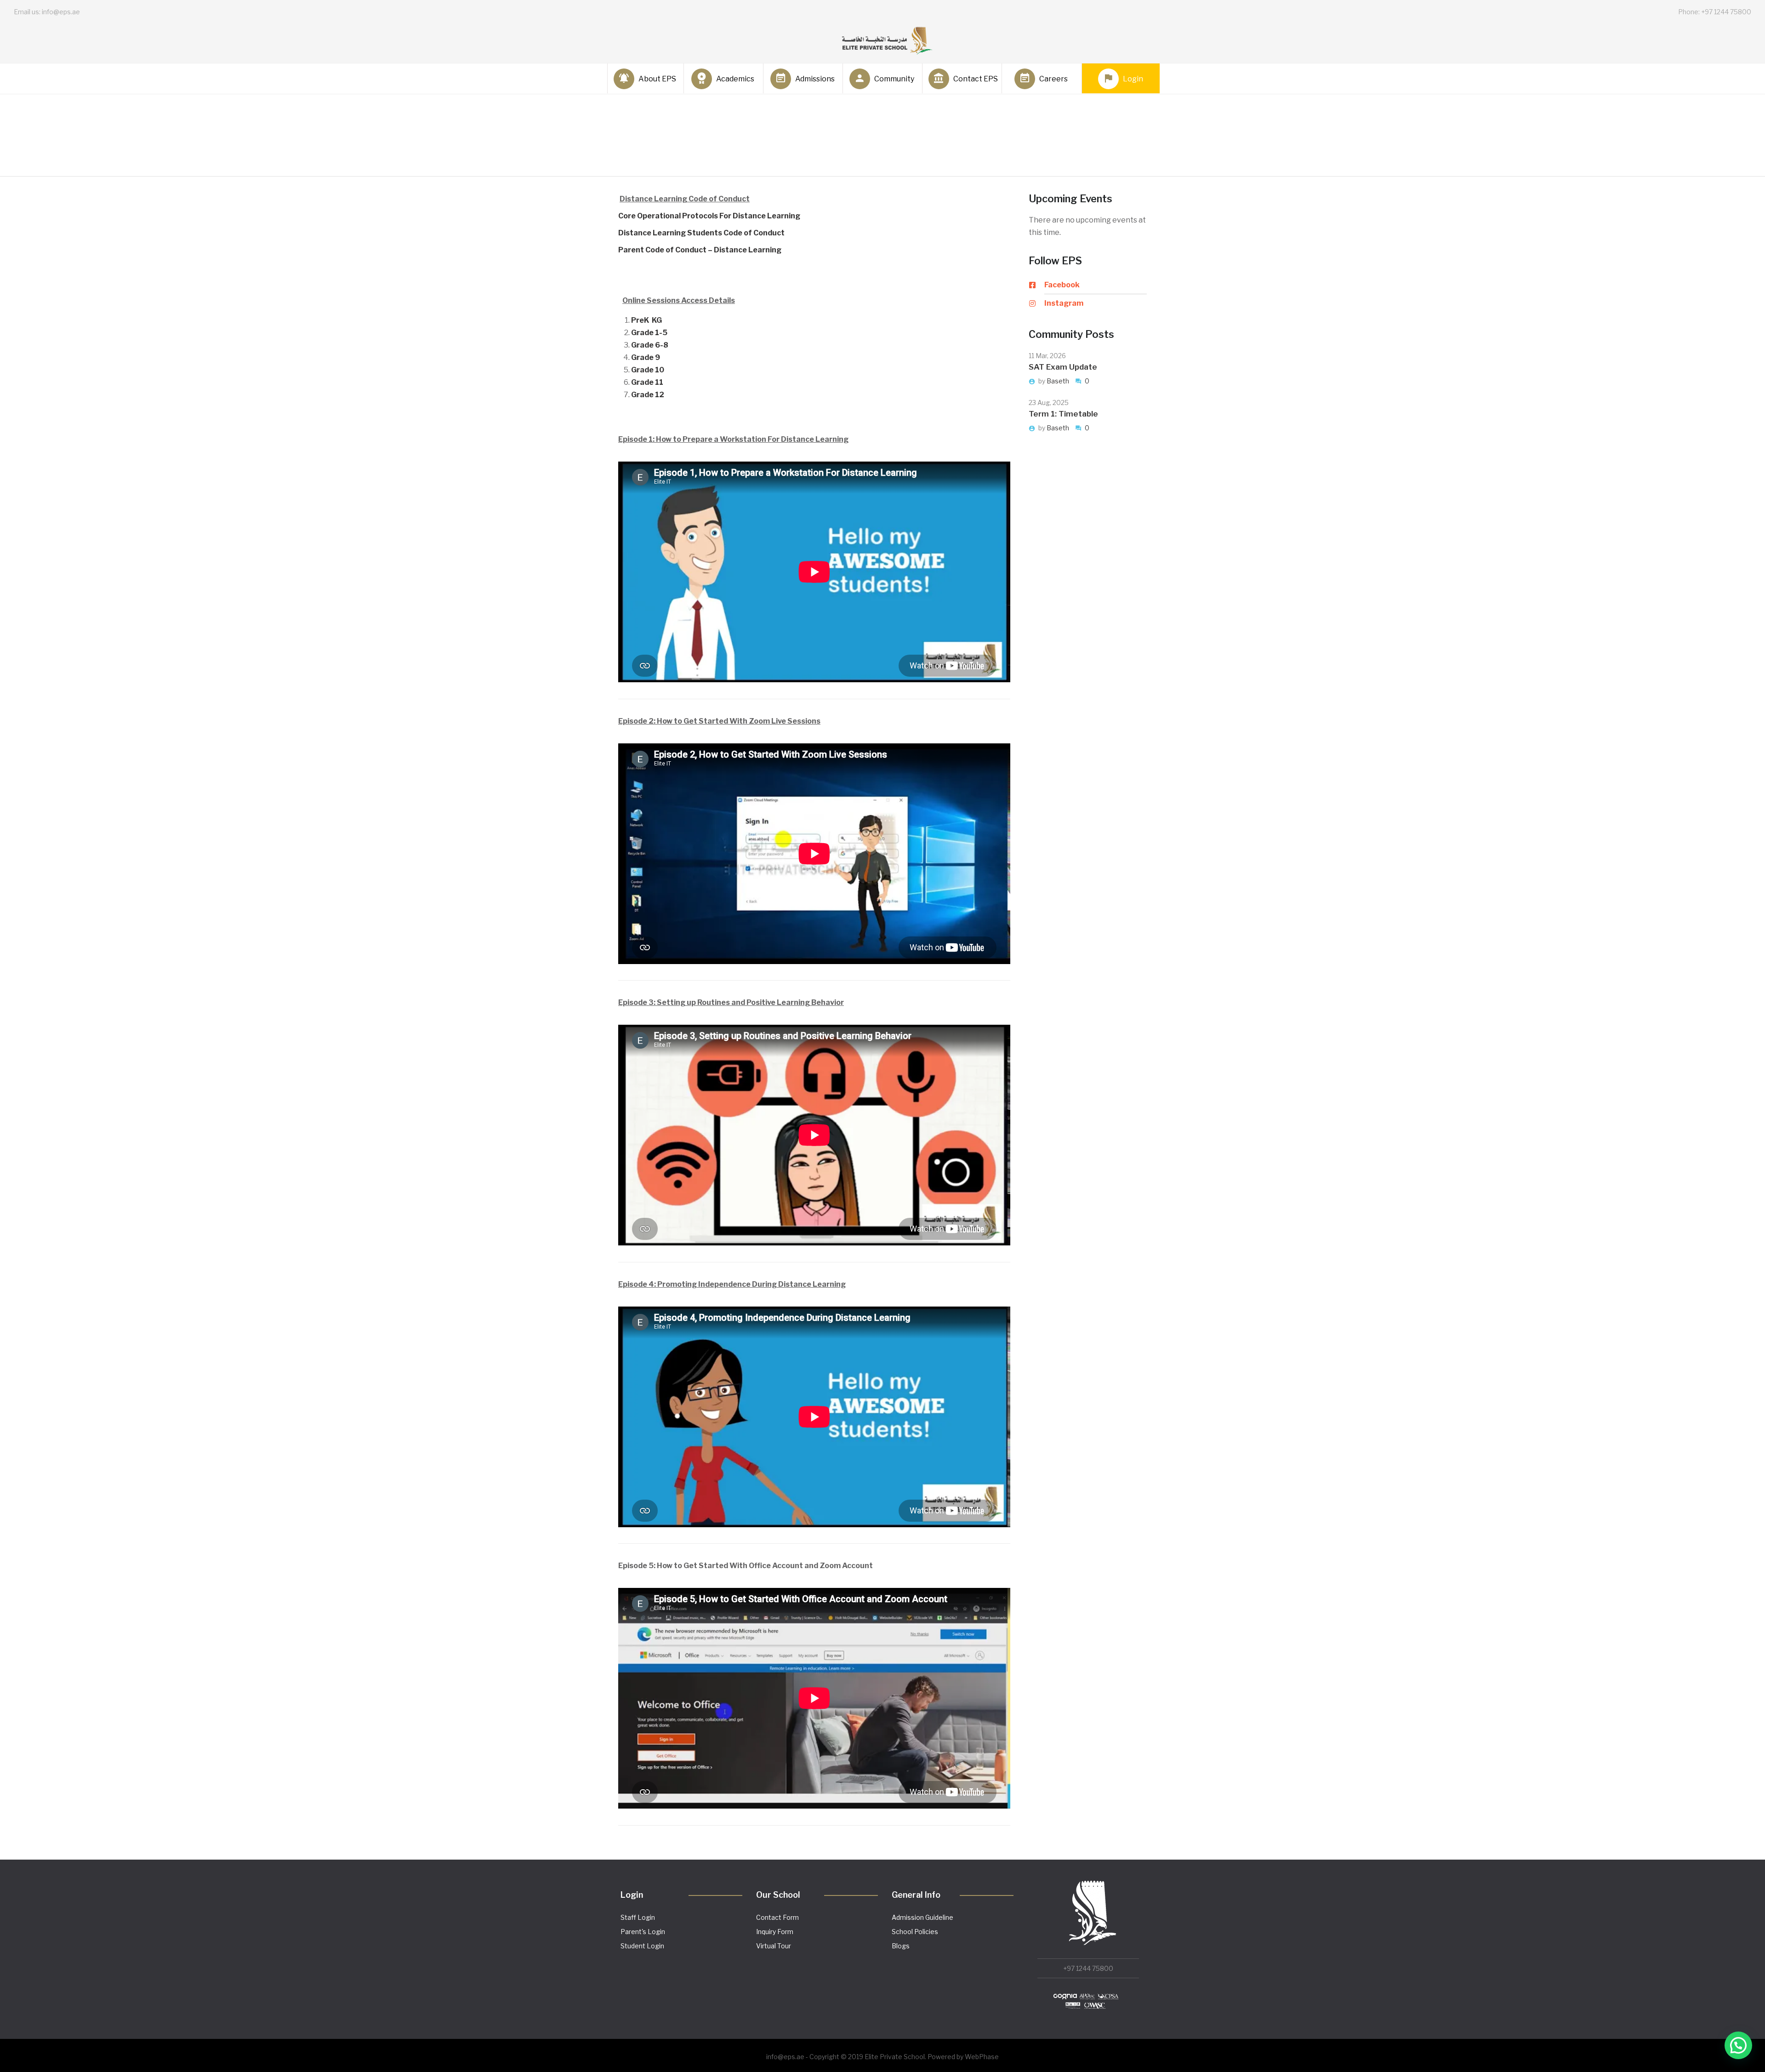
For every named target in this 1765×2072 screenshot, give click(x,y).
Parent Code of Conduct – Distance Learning (700, 250)
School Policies (915, 1932)
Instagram (1064, 303)
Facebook (1062, 285)
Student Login (642, 1946)
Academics (735, 79)
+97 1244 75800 (1088, 1968)
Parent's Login (643, 1932)
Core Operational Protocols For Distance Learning (709, 216)
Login (1133, 79)
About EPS (657, 79)
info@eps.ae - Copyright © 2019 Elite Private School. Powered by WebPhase (882, 2057)
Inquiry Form (775, 1932)
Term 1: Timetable (1063, 414)
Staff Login (638, 1917)
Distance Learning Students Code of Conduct (701, 233)
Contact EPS (974, 79)
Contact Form (777, 1917)
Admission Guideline (922, 1917)
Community (894, 79)
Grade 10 (648, 370)
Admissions (815, 79)
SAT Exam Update (1063, 367)
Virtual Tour (774, 1946)
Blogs (901, 1946)
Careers (1053, 79)
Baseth (1059, 381)
